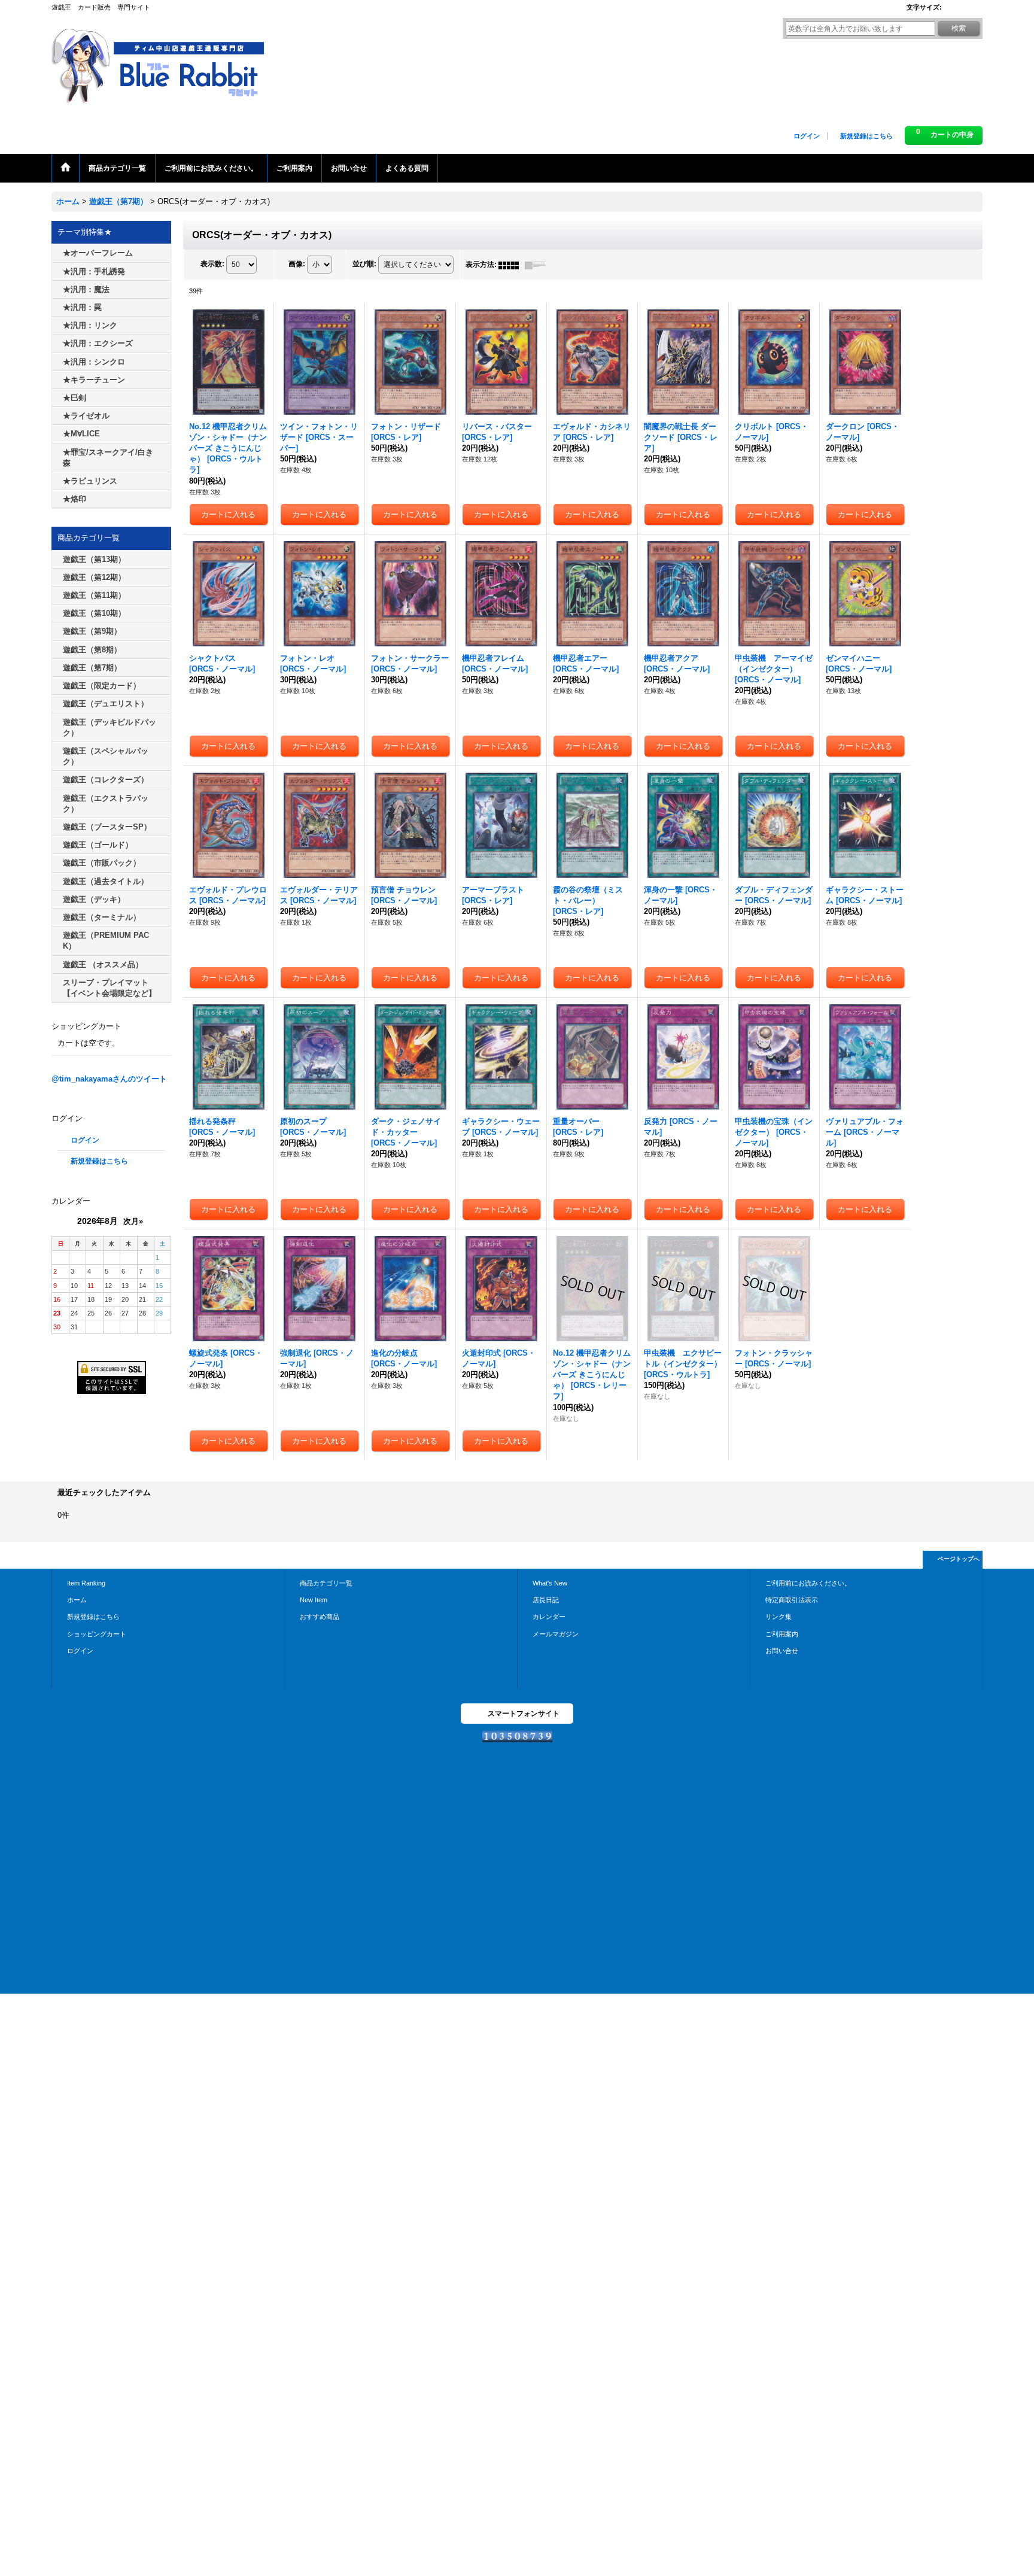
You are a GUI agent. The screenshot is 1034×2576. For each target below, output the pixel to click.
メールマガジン (556, 1634)
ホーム (77, 1600)
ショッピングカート (97, 1634)
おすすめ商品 (320, 1617)
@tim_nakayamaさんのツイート (109, 1079)
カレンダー (549, 1617)
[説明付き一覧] (538, 265)
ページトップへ (959, 1559)
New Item (314, 1600)
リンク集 (778, 1617)
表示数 (212, 265)
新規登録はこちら (866, 136)
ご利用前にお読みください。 (808, 1583)
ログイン (807, 136)
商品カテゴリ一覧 (326, 1583)
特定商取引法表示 (792, 1600)
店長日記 (546, 1600)
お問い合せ (782, 1651)
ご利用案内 (782, 1634)
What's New (550, 1583)
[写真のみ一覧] (512, 265)
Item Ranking (86, 1583)
